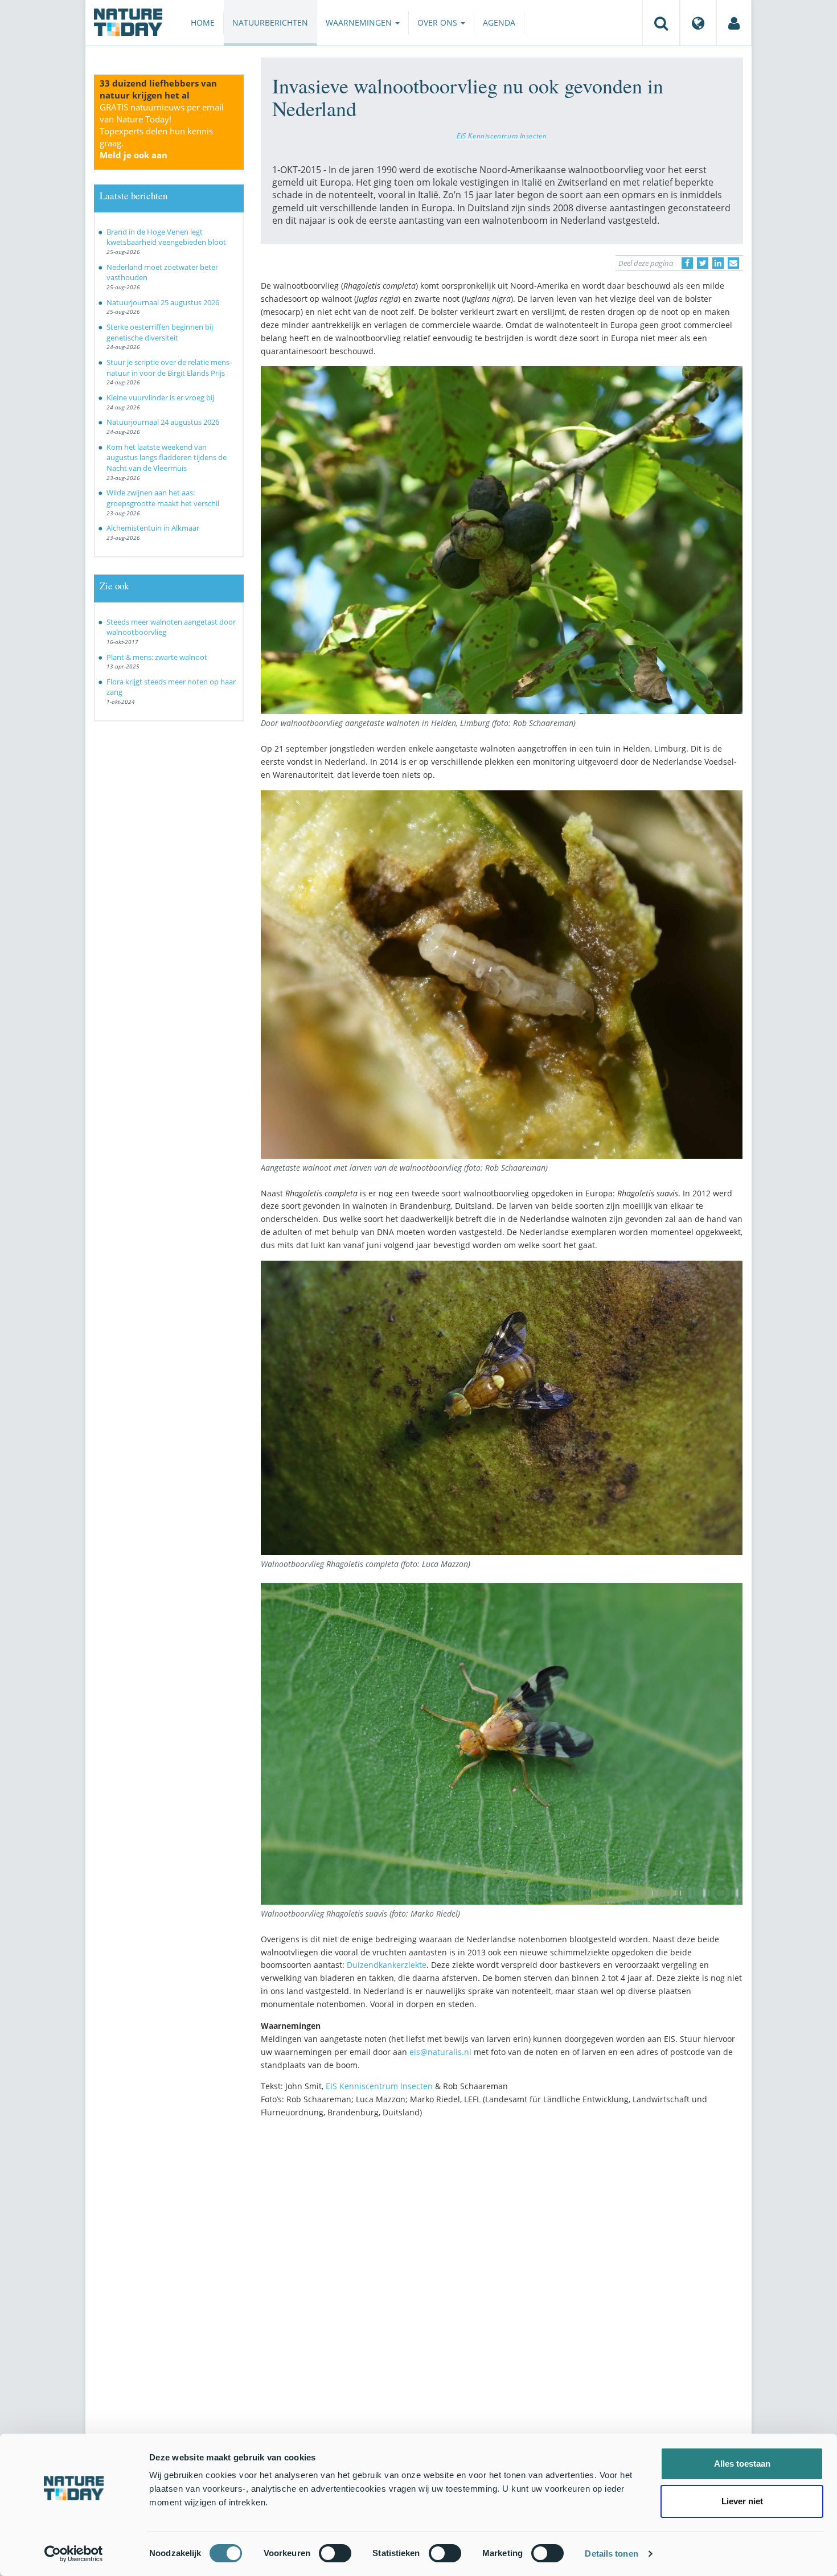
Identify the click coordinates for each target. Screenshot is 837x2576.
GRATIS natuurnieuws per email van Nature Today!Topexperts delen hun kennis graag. (162, 131)
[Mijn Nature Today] (734, 23)
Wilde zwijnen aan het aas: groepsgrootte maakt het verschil (163, 498)
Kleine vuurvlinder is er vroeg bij (160, 397)
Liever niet (742, 2501)
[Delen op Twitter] (703, 263)
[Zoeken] (661, 23)
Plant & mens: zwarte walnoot (157, 657)
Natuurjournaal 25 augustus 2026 (163, 302)
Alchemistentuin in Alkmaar (153, 528)
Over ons (438, 22)
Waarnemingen (360, 22)
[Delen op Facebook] (687, 263)
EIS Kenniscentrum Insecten (502, 136)
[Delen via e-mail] (733, 263)
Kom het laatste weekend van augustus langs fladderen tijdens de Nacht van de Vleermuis (167, 458)
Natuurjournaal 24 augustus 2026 (163, 422)
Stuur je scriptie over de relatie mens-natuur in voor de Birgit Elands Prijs (169, 368)
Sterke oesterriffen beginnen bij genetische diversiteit (160, 332)
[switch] (335, 2553)
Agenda (499, 22)
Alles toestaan (742, 2464)
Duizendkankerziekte (387, 1965)
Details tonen (611, 2554)
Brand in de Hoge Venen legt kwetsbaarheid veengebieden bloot (166, 237)
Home (203, 22)
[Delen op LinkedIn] (718, 263)
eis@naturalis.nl (440, 2052)
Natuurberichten (270, 22)
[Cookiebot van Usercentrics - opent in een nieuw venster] (74, 2554)
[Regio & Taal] (698, 23)
